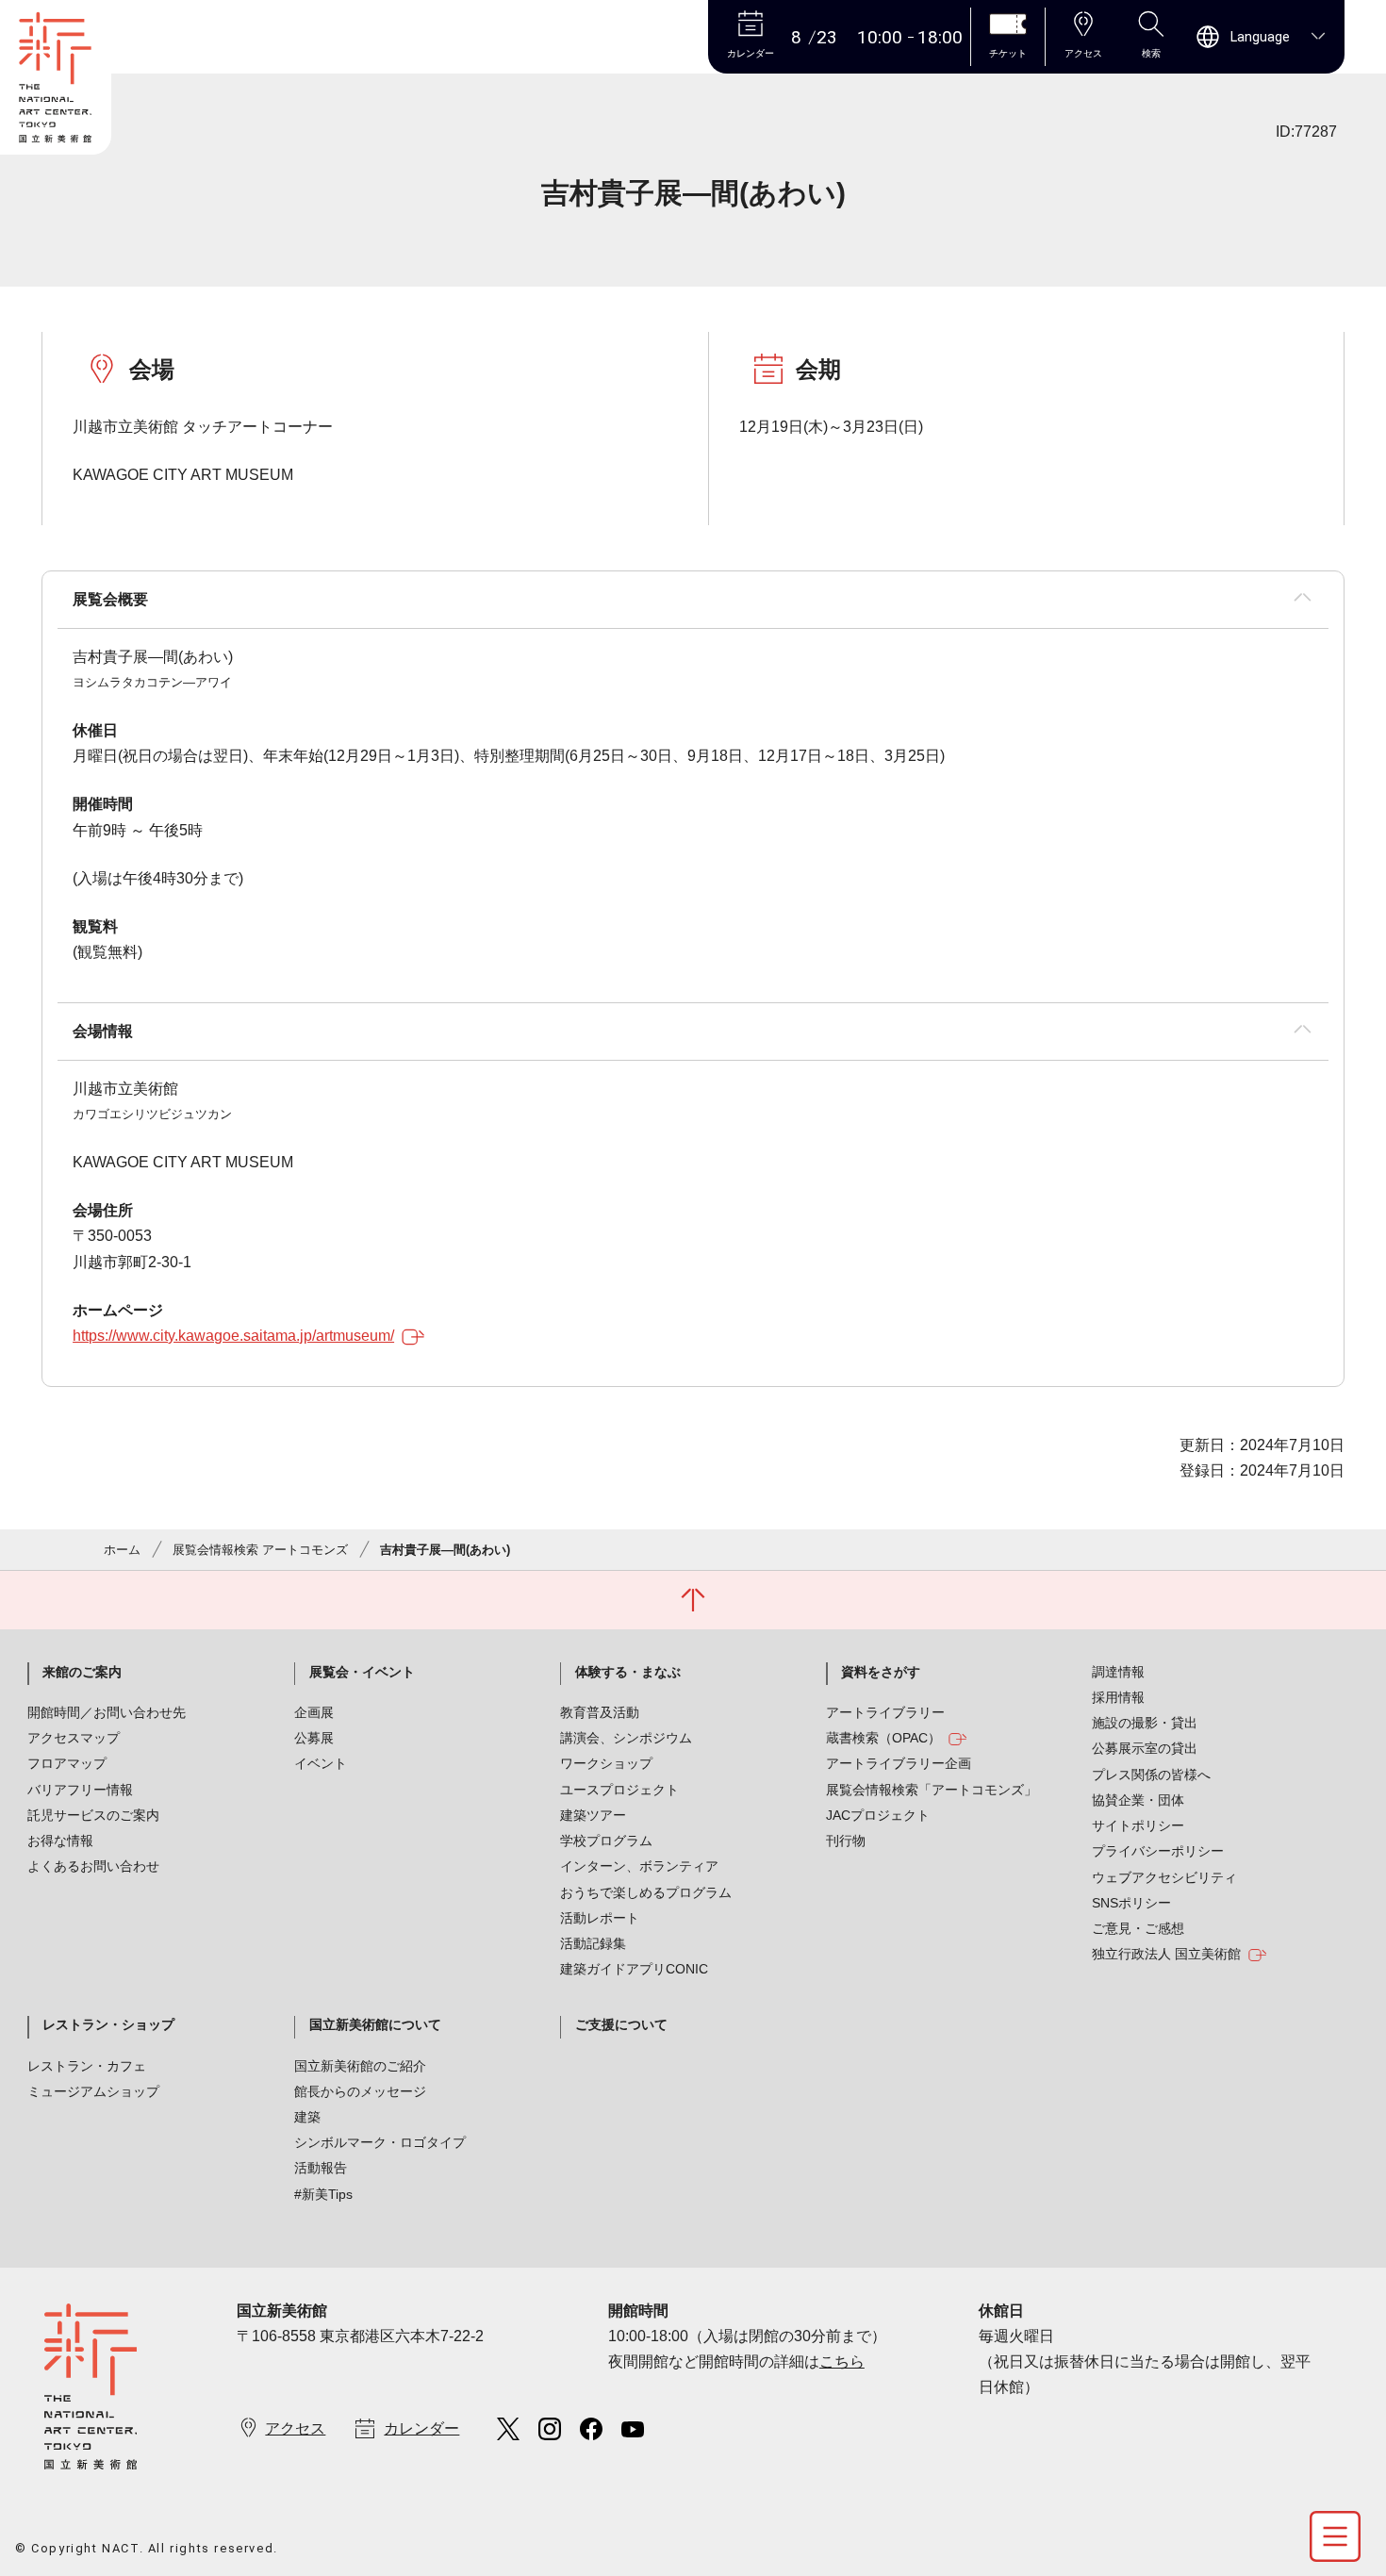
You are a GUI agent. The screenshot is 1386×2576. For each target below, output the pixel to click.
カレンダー (421, 2428)
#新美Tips (323, 2194)
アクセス (295, 2428)
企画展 (314, 1712)
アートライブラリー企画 (899, 1763)
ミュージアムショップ (93, 2091)
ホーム (122, 1550)
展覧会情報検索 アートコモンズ (260, 1550)
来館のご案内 (82, 1672)
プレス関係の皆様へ (1151, 1775)
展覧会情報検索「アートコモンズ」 (932, 1790)
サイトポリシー (1138, 1825)
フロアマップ (67, 1763)
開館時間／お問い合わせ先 (107, 1712)
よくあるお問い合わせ (93, 1866)
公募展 (314, 1738)
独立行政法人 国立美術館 (1166, 1954)
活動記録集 (593, 1943)
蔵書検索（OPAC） (883, 1738)
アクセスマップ (74, 1738)
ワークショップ (606, 1763)
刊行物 (846, 1841)
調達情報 (1118, 1672)
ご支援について (621, 2024)
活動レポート (600, 1918)
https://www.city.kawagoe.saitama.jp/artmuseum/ (233, 1336)
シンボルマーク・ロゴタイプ (380, 2142)
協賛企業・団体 (1138, 1800)
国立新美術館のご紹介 (360, 2066)
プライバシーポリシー (1158, 1851)
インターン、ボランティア (639, 1866)
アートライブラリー (885, 1712)
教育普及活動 (600, 1712)
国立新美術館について (375, 2024)
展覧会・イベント (362, 1672)
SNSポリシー (1131, 1903)
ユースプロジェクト (619, 1790)
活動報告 (321, 2168)
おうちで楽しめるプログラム (646, 1892)
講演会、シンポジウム (626, 1738)
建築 (307, 2117)
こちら (842, 2361)
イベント (321, 1763)
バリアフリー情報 (80, 1790)
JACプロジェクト (878, 1815)
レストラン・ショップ (108, 2024)
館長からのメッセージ (360, 2091)
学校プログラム (606, 1841)
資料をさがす (881, 1672)
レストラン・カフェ (87, 2066)
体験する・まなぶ (628, 1672)
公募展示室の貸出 (1145, 1748)
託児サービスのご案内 (93, 1815)
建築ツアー (593, 1815)
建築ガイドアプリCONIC (634, 1969)
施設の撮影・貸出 (1145, 1723)
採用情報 (1118, 1697)
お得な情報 (60, 1841)
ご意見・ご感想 (1138, 1928)
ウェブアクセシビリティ (1164, 1877)
